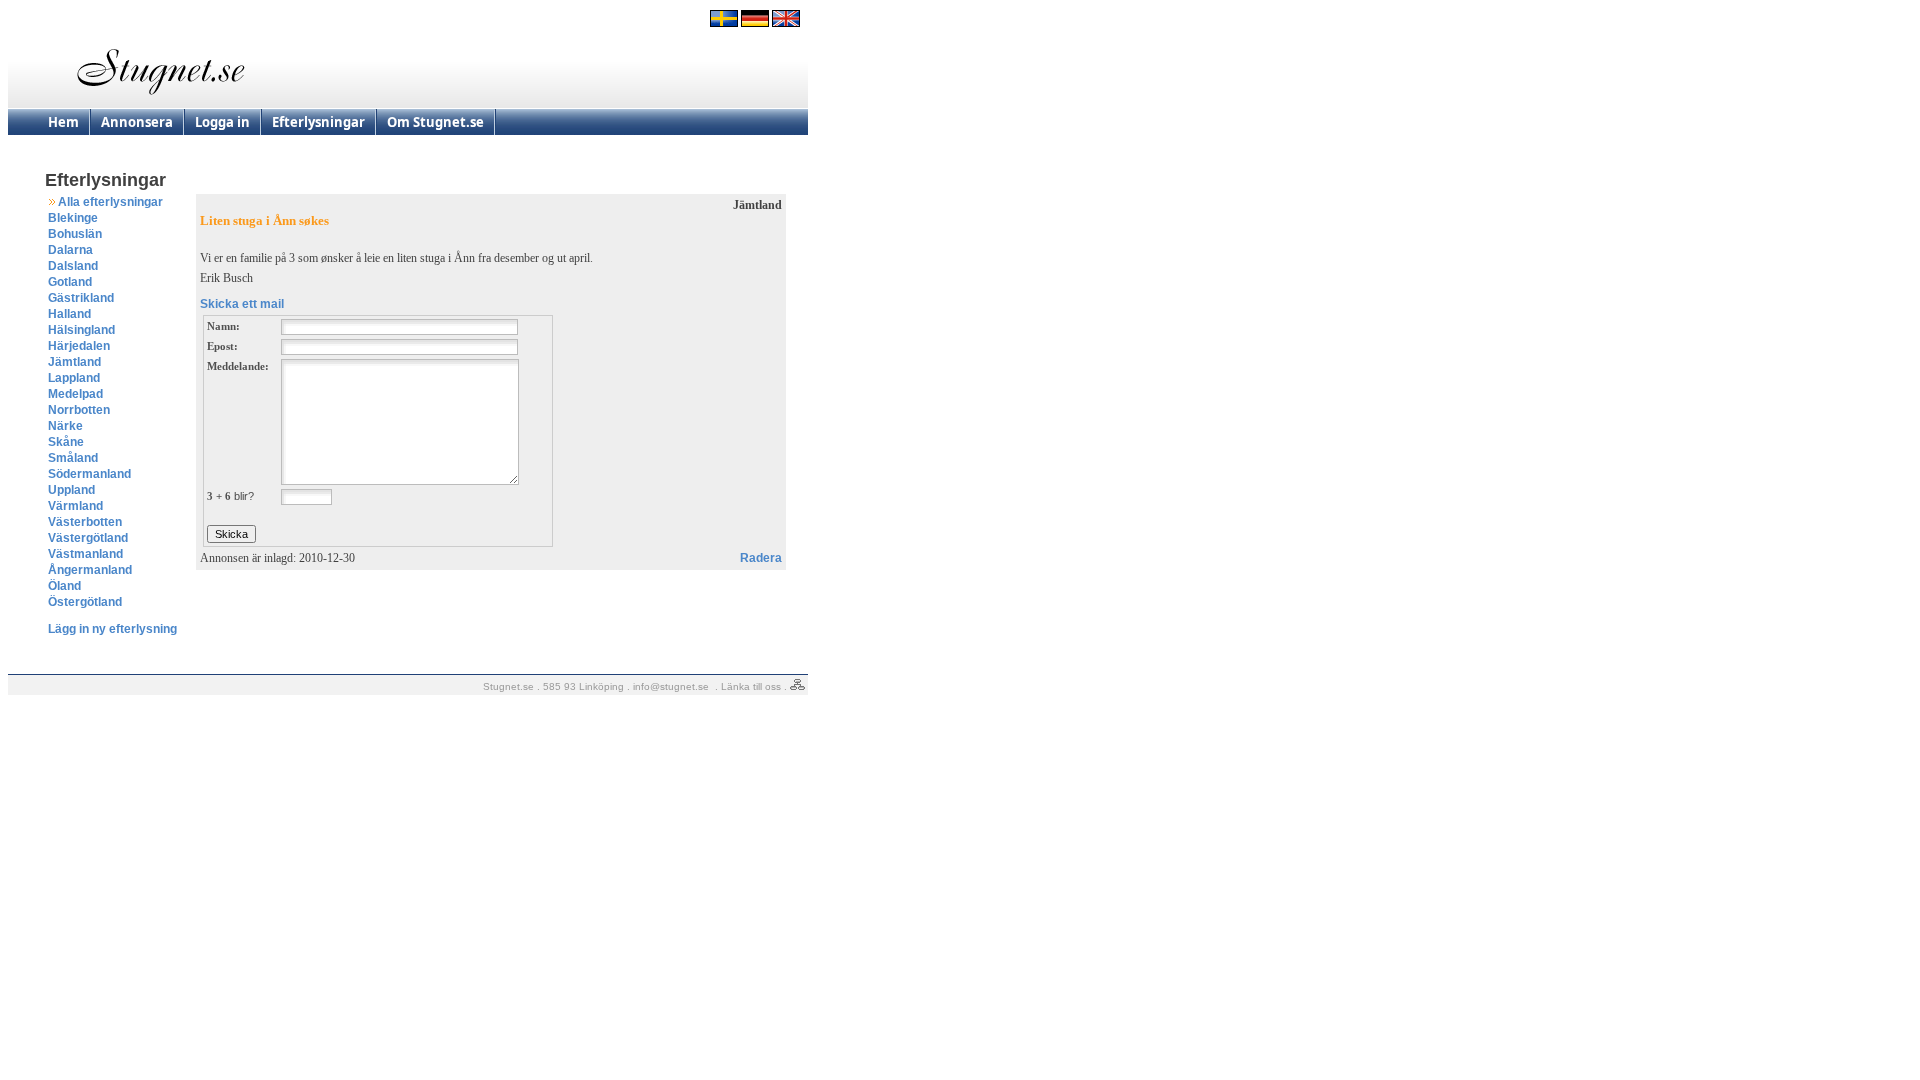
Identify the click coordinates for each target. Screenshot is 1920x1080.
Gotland (70, 282)
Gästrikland (81, 298)
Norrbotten (79, 410)
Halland (69, 314)
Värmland (75, 506)
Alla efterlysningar (110, 202)
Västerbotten (85, 522)
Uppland (71, 490)
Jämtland (74, 362)
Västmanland (85, 554)
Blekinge (73, 218)
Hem (63, 122)
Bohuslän (75, 234)
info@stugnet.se (671, 686)
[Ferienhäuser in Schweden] (755, 23)
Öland (64, 586)
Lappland (74, 378)
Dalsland (73, 266)
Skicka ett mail (242, 304)
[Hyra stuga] (724, 23)
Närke (65, 426)
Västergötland (88, 538)
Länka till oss (751, 686)
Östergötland (85, 602)
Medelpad (75, 394)
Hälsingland (81, 330)
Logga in (222, 122)
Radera (761, 558)
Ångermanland (90, 570)
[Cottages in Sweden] (786, 23)
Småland (73, 458)
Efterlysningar (318, 122)
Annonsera (137, 122)
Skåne (66, 442)
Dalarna (70, 250)
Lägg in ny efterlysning (112, 629)
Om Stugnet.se (435, 122)
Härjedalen (79, 346)
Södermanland (89, 474)
